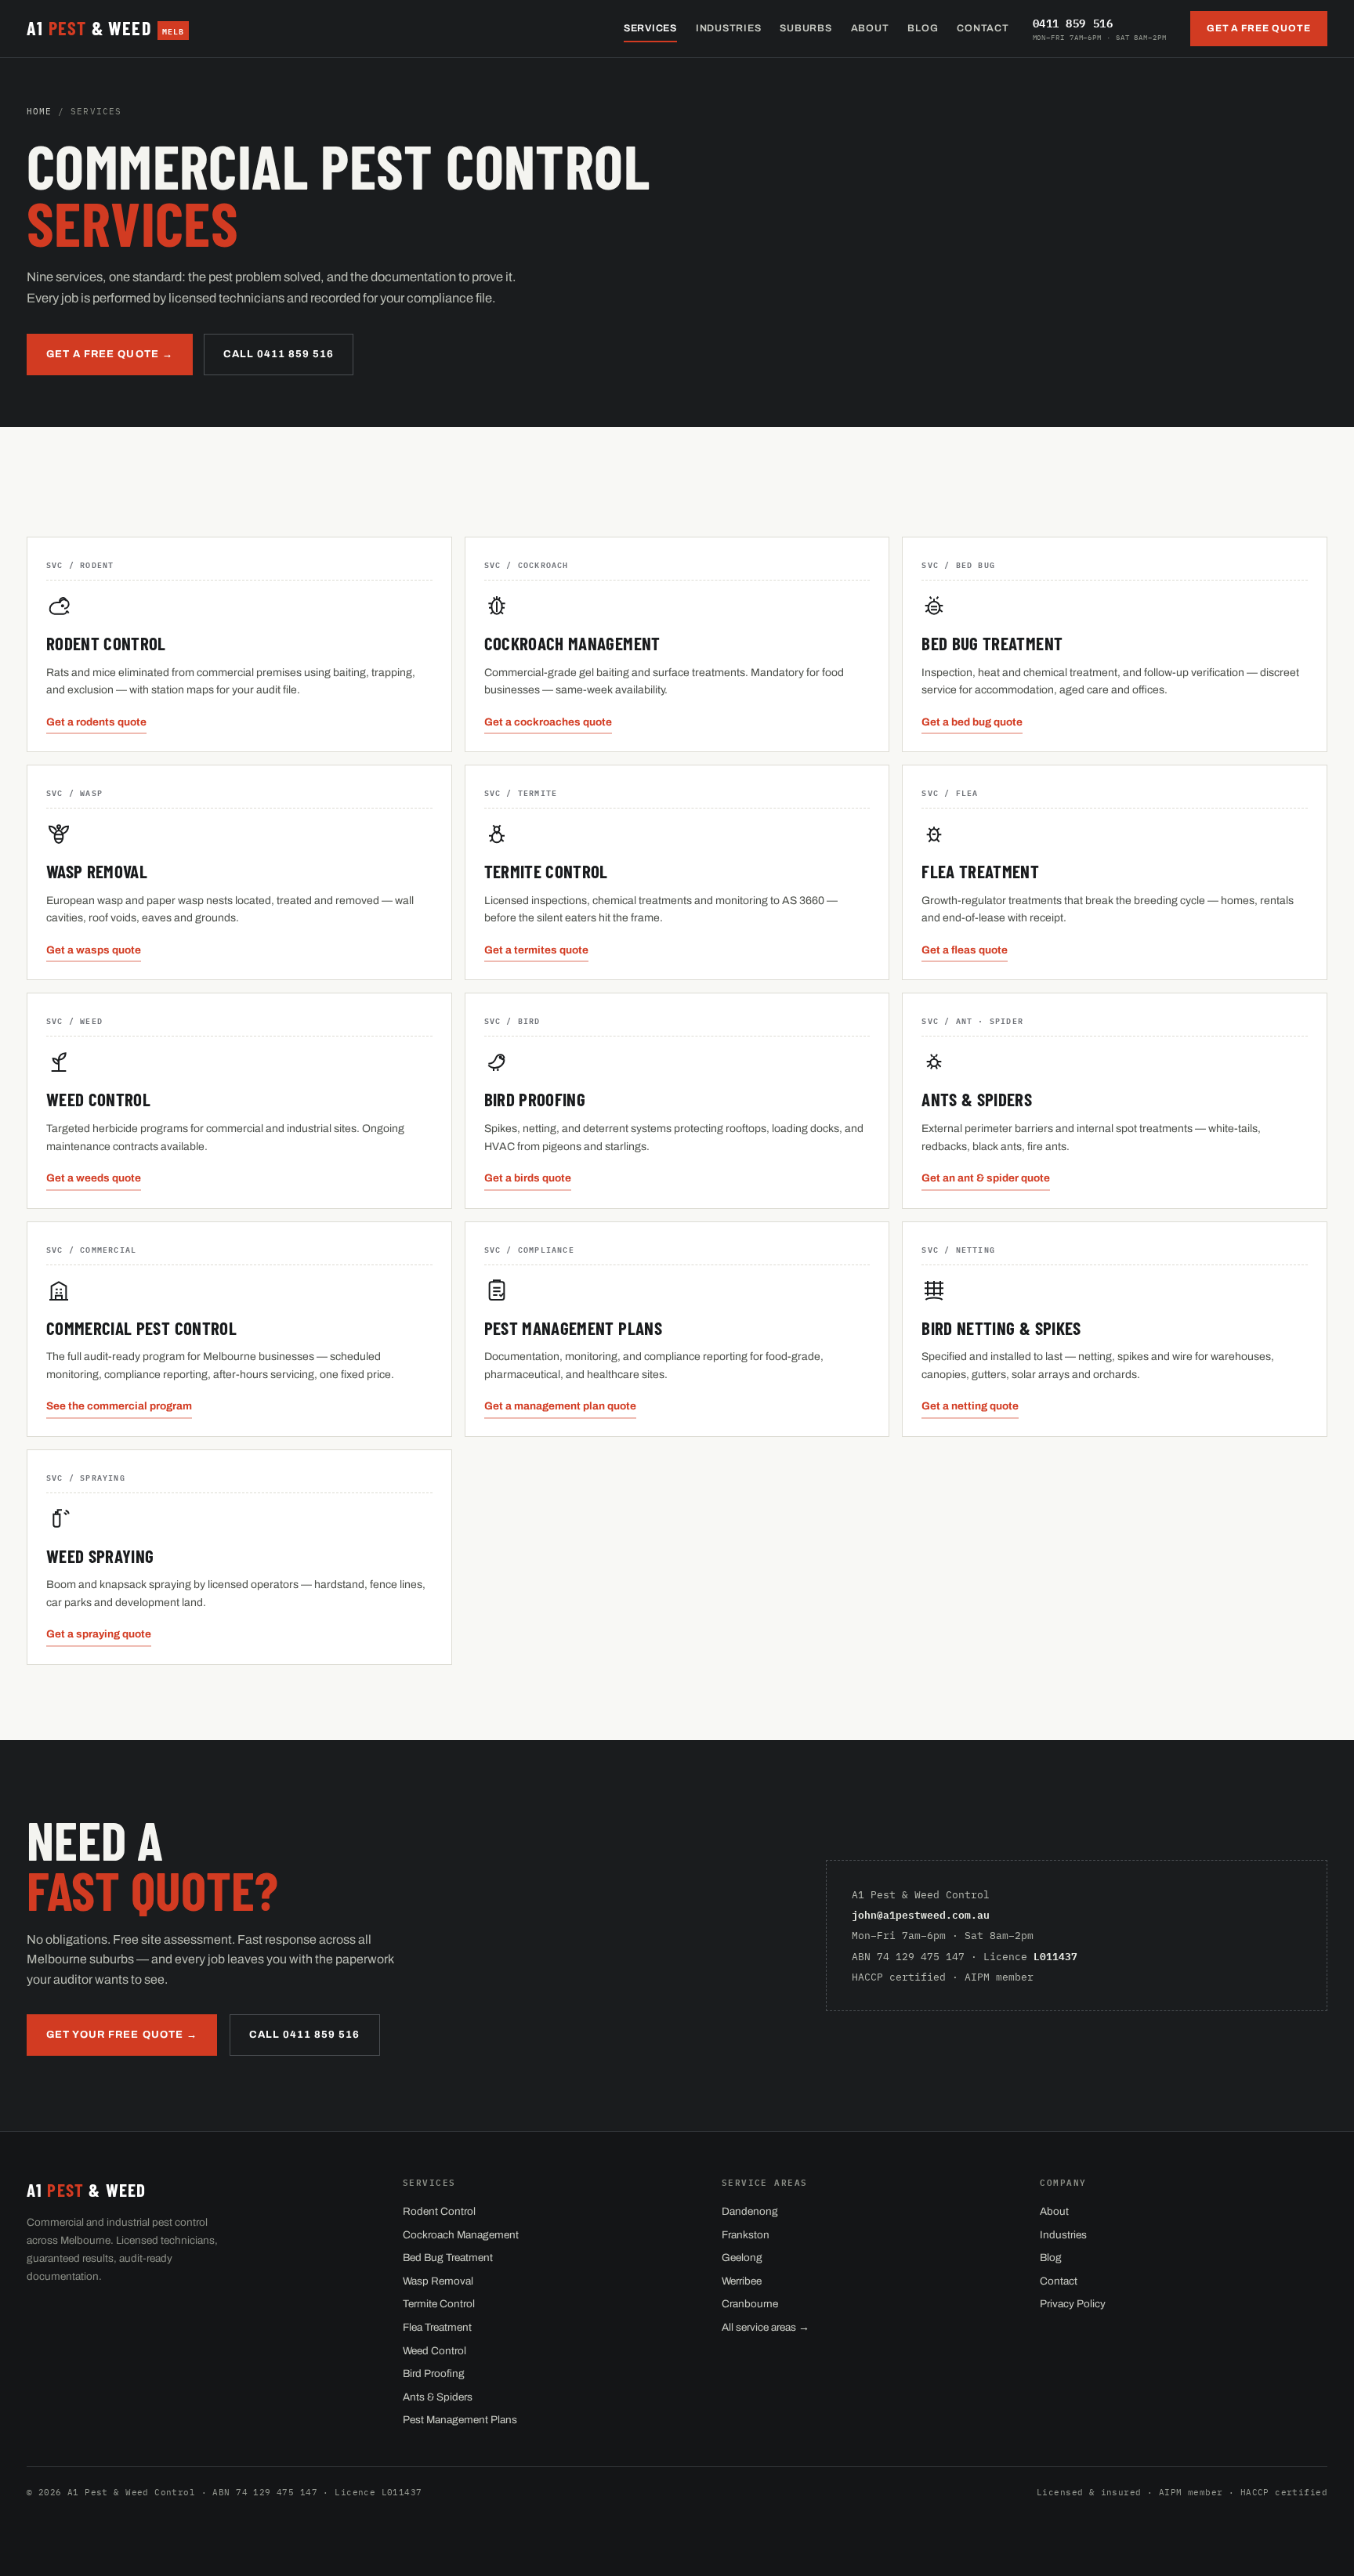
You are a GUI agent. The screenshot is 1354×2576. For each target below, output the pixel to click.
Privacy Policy (1073, 2304)
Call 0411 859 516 (279, 354)
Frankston (746, 2235)
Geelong (742, 2258)
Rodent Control (439, 2211)
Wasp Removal (438, 2281)
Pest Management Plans (460, 2420)
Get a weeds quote (94, 1178)
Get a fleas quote (965, 950)
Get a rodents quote (96, 722)
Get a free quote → (110, 354)
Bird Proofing (434, 2373)
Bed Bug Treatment (448, 2258)
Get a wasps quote (94, 950)
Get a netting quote (970, 1406)
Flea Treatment (437, 2327)
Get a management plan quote (560, 1406)
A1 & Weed (105, 28)
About (870, 28)
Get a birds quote (528, 1178)
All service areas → (766, 2327)
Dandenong (750, 2211)
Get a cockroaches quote (548, 722)
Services (650, 28)
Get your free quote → (122, 2035)
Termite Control (439, 2304)
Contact (983, 28)
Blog (923, 28)
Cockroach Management (461, 2235)
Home (39, 111)
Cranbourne (750, 2304)
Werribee (742, 2281)
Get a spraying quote (99, 1634)
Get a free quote (1259, 28)
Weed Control (434, 2351)
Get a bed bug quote (972, 722)
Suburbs (806, 28)
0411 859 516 (1100, 27)
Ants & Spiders (438, 2397)
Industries (729, 28)
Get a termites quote (536, 950)
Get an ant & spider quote (986, 1178)
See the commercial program (119, 1406)
